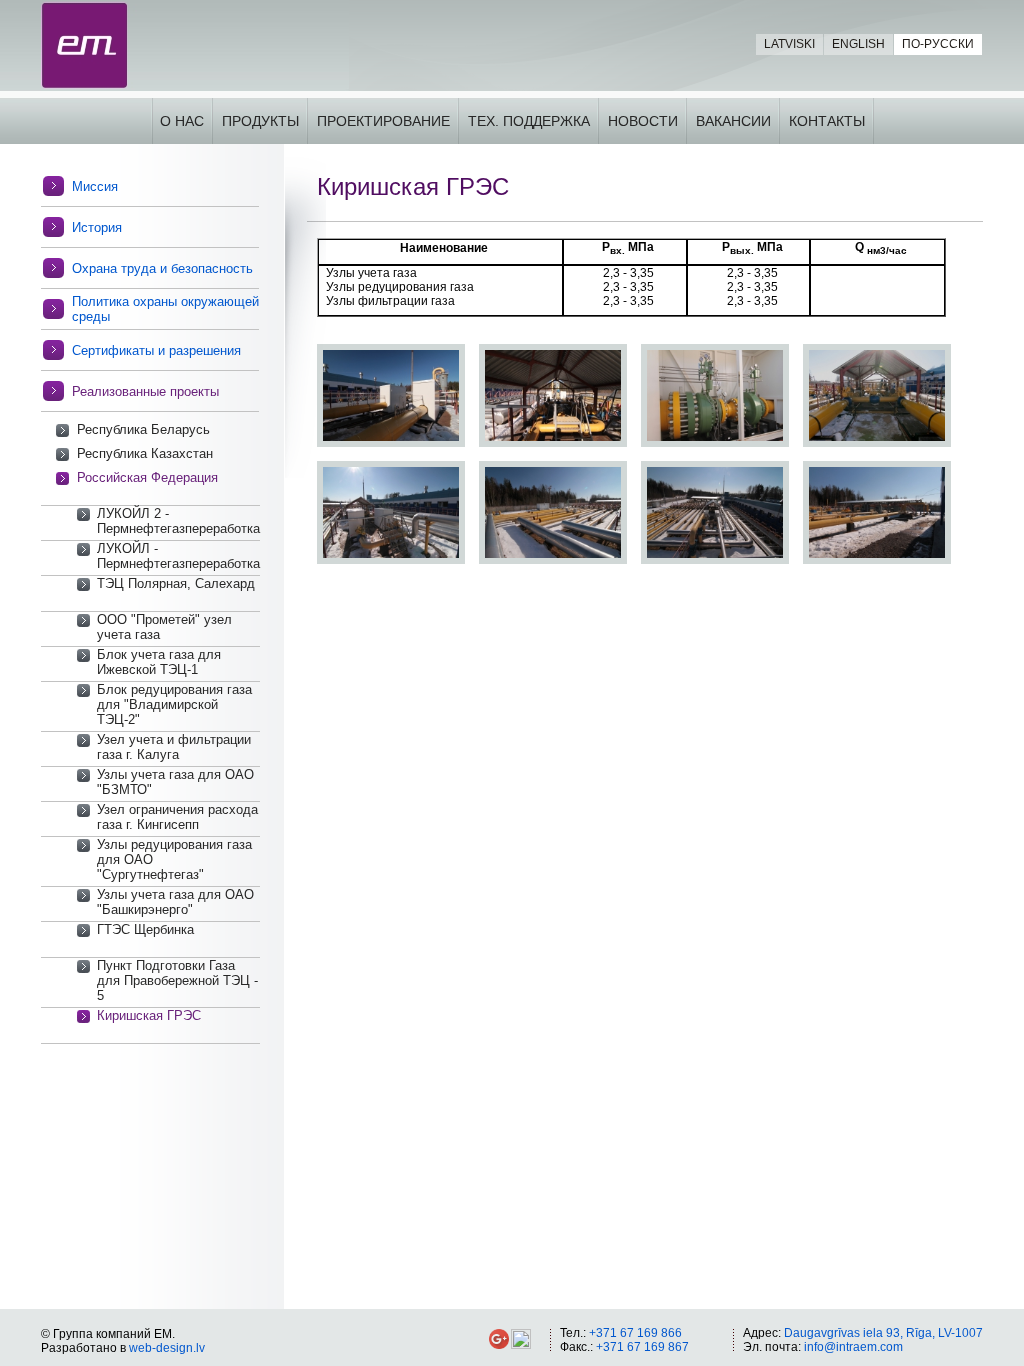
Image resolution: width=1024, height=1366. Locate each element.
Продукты (260, 121)
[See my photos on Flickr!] (521, 1345)
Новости (643, 121)
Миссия (95, 186)
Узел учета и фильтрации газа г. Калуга (174, 747)
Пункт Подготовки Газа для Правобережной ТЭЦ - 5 (177, 980)
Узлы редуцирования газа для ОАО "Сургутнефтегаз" (174, 859)
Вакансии (733, 121)
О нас (182, 121)
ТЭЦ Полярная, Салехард (176, 583)
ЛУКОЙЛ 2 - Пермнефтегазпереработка (178, 521)
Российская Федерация (147, 477)
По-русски (938, 44)
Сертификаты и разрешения (156, 350)
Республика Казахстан (145, 453)
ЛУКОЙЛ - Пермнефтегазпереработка (178, 556)
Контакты (827, 121)
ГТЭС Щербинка (145, 929)
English (858, 44)
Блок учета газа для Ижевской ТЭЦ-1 (159, 662)
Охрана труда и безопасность (162, 268)
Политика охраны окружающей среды (165, 309)
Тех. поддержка (529, 121)
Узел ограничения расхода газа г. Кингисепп (177, 817)
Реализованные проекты (145, 391)
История (97, 227)
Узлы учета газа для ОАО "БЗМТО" (175, 782)
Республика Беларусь (143, 429)
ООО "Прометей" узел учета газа (164, 627)
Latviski (789, 44)
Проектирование (383, 121)
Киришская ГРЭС (149, 1015)
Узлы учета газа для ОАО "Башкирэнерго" (175, 902)
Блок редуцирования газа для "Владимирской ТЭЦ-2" (174, 704)
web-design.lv (167, 1348)
